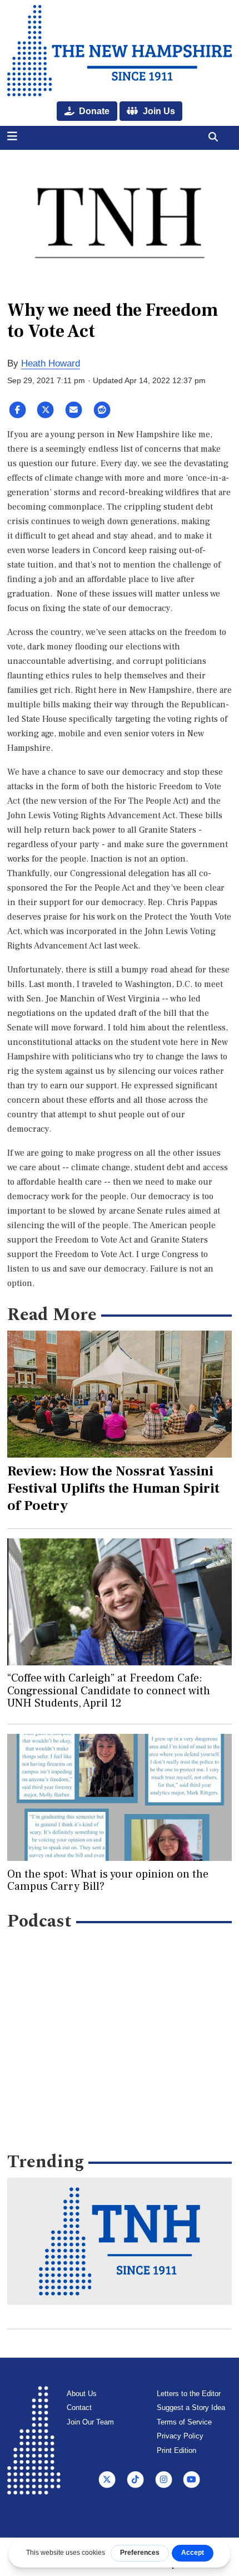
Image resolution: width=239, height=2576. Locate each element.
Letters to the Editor (189, 2394)
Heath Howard (51, 363)
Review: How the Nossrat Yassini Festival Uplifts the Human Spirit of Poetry (113, 1488)
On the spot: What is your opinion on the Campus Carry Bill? (108, 1880)
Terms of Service (184, 2422)
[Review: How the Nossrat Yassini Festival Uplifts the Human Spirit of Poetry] (120, 1394)
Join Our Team (90, 2422)
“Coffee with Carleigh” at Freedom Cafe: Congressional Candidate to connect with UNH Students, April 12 (109, 1691)
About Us (82, 2394)
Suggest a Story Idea (191, 2408)
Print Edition (176, 2450)
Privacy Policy (180, 2436)
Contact (79, 2408)
